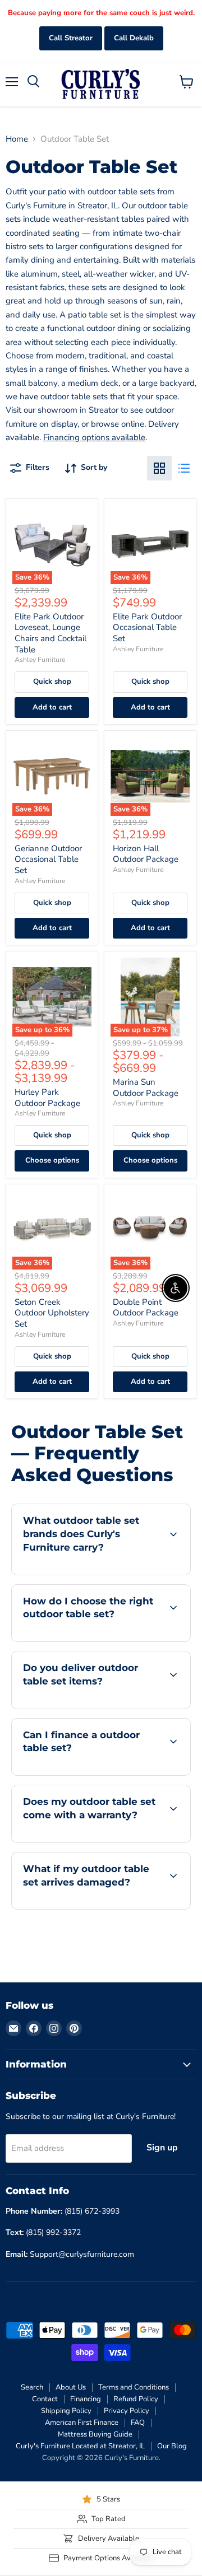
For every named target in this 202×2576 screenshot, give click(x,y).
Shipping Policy (66, 2411)
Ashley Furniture (40, 660)
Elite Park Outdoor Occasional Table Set (147, 627)
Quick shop (52, 682)
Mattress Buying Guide (95, 2434)
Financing (86, 2399)
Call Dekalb (134, 38)
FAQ (138, 2423)
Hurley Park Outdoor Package (47, 1098)
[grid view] (159, 468)
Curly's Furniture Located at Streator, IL (80, 2446)
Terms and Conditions (134, 2387)
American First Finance (82, 2423)
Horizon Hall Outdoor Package (146, 854)
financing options (102, 1773)
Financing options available (94, 437)
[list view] (184, 468)
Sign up (162, 2148)
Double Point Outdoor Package (146, 1308)
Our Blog (172, 2446)
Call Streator (71, 38)
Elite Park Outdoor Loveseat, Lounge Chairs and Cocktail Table (50, 633)
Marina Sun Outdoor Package (146, 1088)
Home (17, 139)
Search (32, 2387)
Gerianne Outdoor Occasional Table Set (48, 859)
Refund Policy (136, 2399)
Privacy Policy (127, 2411)
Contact (45, 2399)
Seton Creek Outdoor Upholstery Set (52, 1313)
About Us (71, 2387)
